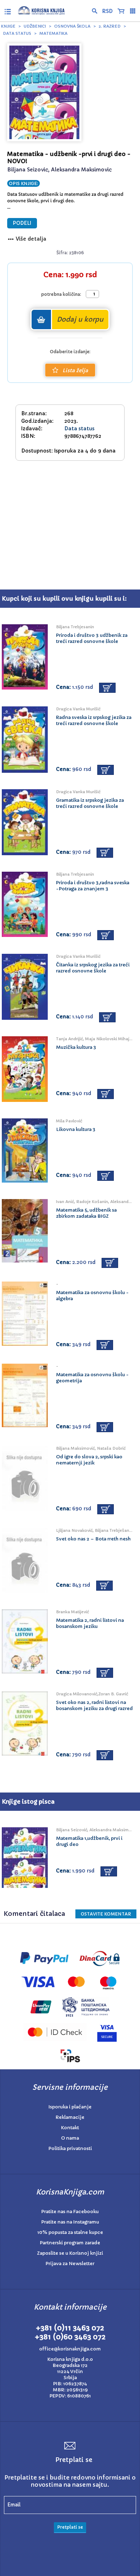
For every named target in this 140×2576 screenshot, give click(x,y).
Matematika (53, 33)
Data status (17, 33)
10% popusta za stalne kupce (70, 2232)
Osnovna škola (72, 26)
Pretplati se (70, 2527)
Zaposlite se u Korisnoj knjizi (70, 2253)
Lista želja (75, 370)
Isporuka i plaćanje (70, 2107)
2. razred (110, 26)
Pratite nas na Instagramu (70, 2222)
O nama (70, 2138)
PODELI (22, 223)
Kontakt (70, 2128)
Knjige (8, 26)
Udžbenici (35, 26)
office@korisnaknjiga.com (70, 2349)
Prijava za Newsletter (70, 2264)
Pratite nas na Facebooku (70, 2212)
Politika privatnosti (70, 2148)
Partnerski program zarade (70, 2243)
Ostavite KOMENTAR (106, 1914)
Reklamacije (70, 2117)
